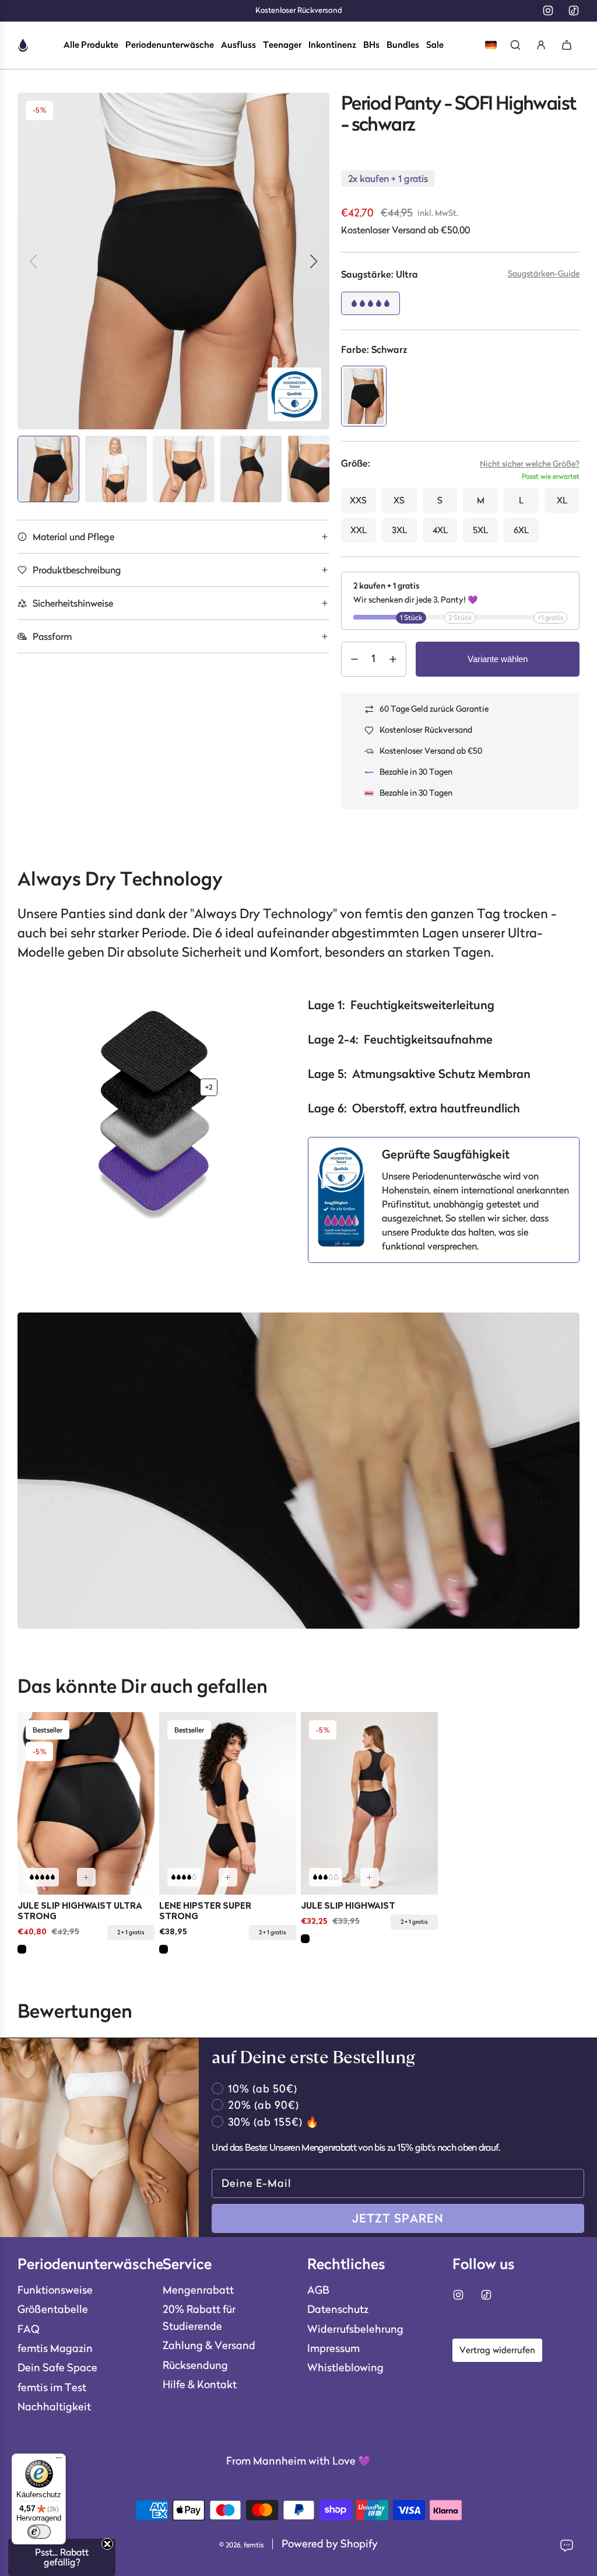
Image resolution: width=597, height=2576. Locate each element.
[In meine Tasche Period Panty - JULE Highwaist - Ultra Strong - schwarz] (86, 1877)
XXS (358, 500)
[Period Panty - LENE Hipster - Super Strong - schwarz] (228, 1803)
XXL (359, 530)
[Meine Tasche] (567, 45)
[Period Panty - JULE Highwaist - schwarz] (369, 1803)
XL (562, 500)
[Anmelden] (541, 45)
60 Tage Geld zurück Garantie (434, 709)
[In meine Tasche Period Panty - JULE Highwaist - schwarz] (370, 1877)
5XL (480, 530)
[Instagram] (548, 10)
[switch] (39, 2532)
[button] (544, 279)
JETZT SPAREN (398, 2218)
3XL (399, 530)
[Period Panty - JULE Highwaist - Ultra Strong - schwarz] (86, 1803)
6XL (521, 530)
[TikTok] (574, 10)
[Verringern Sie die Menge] (354, 659)
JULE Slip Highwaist (348, 1907)
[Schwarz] (22, 1949)
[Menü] (59, 2460)
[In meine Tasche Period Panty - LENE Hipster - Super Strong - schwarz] (228, 1877)
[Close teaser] (107, 2544)
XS (399, 500)
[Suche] (515, 45)
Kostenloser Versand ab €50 (431, 751)
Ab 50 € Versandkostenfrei (299, 10)
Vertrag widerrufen (497, 2350)
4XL (440, 530)
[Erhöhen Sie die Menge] (393, 659)
